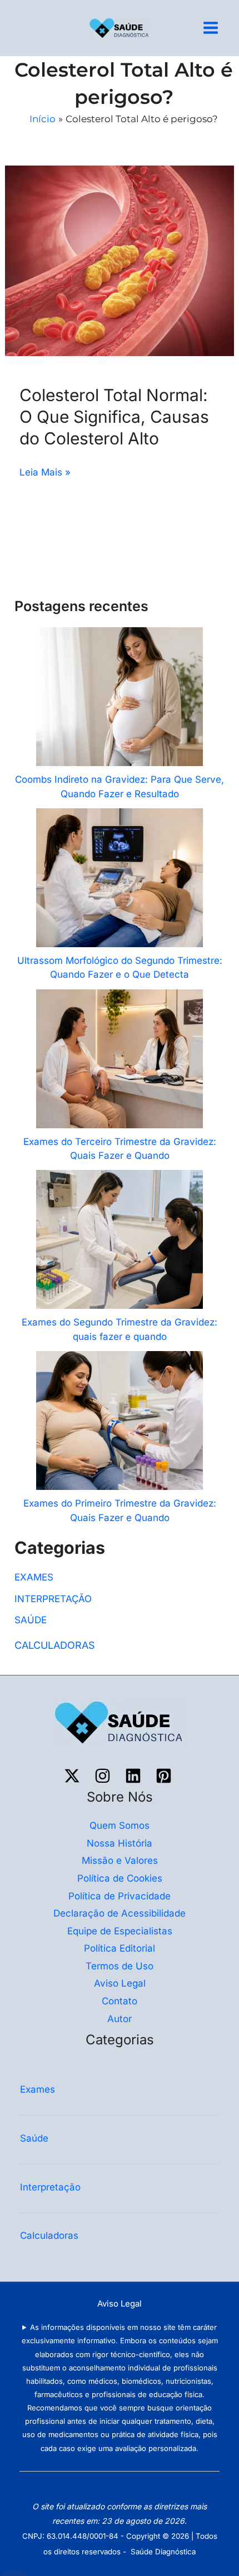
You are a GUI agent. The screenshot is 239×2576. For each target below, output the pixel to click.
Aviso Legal (120, 1983)
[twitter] (74, 1776)
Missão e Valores (120, 1860)
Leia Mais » (45, 471)
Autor (120, 2019)
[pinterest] (165, 1776)
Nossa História (120, 1843)
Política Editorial (120, 1948)
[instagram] (104, 1776)
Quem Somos (120, 1825)
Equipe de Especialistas (120, 1931)
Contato (120, 2001)
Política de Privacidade (120, 1896)
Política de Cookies (120, 1878)
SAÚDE (31, 1620)
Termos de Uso (120, 1966)
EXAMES (34, 1577)
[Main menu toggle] (211, 28)
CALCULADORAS (55, 1645)
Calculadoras (51, 2235)
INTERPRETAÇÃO (53, 1599)
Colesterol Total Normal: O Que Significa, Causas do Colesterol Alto (114, 417)
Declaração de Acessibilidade (120, 1913)
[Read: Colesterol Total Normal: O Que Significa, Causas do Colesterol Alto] (120, 260)
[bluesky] (135, 1776)
